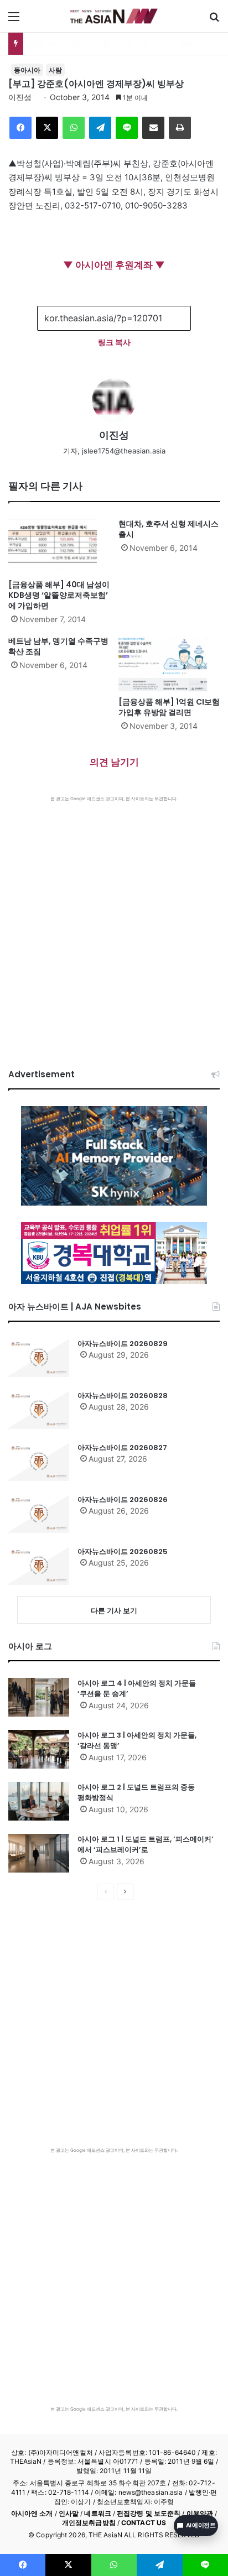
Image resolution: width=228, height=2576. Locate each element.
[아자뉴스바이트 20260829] (39, 1358)
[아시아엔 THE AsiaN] (114, 16)
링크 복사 (114, 342)
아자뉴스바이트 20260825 (123, 1552)
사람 (55, 70)
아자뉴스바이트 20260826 (123, 1500)
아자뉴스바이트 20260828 (123, 1396)
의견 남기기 (114, 762)
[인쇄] (180, 128)
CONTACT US (144, 2523)
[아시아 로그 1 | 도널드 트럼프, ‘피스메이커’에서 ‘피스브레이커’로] (39, 1853)
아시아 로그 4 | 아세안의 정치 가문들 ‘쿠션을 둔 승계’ (137, 1689)
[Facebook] (20, 128)
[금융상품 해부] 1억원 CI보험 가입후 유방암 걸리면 (169, 707)
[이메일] (153, 128)
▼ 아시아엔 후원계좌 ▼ (114, 265)
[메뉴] (14, 20)
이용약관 (200, 2513)
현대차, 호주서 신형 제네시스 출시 (169, 529)
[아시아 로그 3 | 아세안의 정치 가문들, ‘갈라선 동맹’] (39, 1749)
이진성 (20, 97)
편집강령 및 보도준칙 (149, 2513)
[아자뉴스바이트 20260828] (39, 1410)
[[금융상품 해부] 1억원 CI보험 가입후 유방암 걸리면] (169, 664)
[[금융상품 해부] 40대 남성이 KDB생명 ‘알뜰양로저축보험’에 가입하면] (59, 546)
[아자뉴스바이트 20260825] (39, 1566)
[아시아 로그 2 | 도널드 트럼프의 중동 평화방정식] (39, 1801)
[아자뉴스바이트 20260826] (39, 1514)
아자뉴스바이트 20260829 (123, 1344)
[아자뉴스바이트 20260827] (39, 1462)
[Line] (127, 128)
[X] (47, 128)
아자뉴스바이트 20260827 (122, 1448)
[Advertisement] (114, 921)
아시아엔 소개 (32, 2513)
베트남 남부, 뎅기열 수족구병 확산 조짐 (58, 646)
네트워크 (97, 2513)
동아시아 (27, 70)
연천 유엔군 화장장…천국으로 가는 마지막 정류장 (115, 43)
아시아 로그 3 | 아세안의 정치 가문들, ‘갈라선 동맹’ (137, 1741)
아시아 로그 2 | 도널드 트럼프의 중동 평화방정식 (136, 1793)
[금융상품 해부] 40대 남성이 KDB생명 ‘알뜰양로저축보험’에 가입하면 (59, 595)
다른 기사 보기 (114, 1610)
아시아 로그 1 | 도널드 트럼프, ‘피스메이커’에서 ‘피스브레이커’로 (146, 1845)
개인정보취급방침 (89, 2523)
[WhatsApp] (74, 128)
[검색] (214, 20)
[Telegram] (100, 128)
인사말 (69, 2513)
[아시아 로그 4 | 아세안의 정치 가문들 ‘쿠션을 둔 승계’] (39, 1697)
